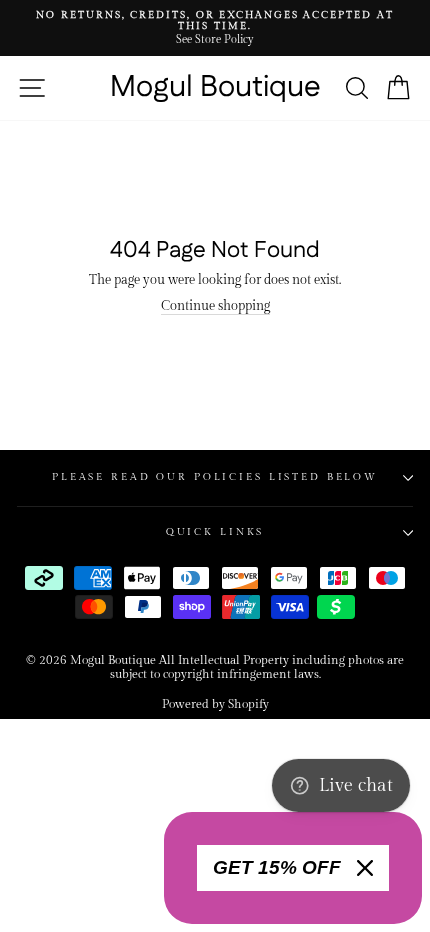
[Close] (365, 868)
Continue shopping (215, 306)
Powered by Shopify (215, 704)
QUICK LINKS (215, 532)
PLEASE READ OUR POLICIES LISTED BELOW (215, 477)
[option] (215, 28)
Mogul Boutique (215, 88)
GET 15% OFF (277, 867)
